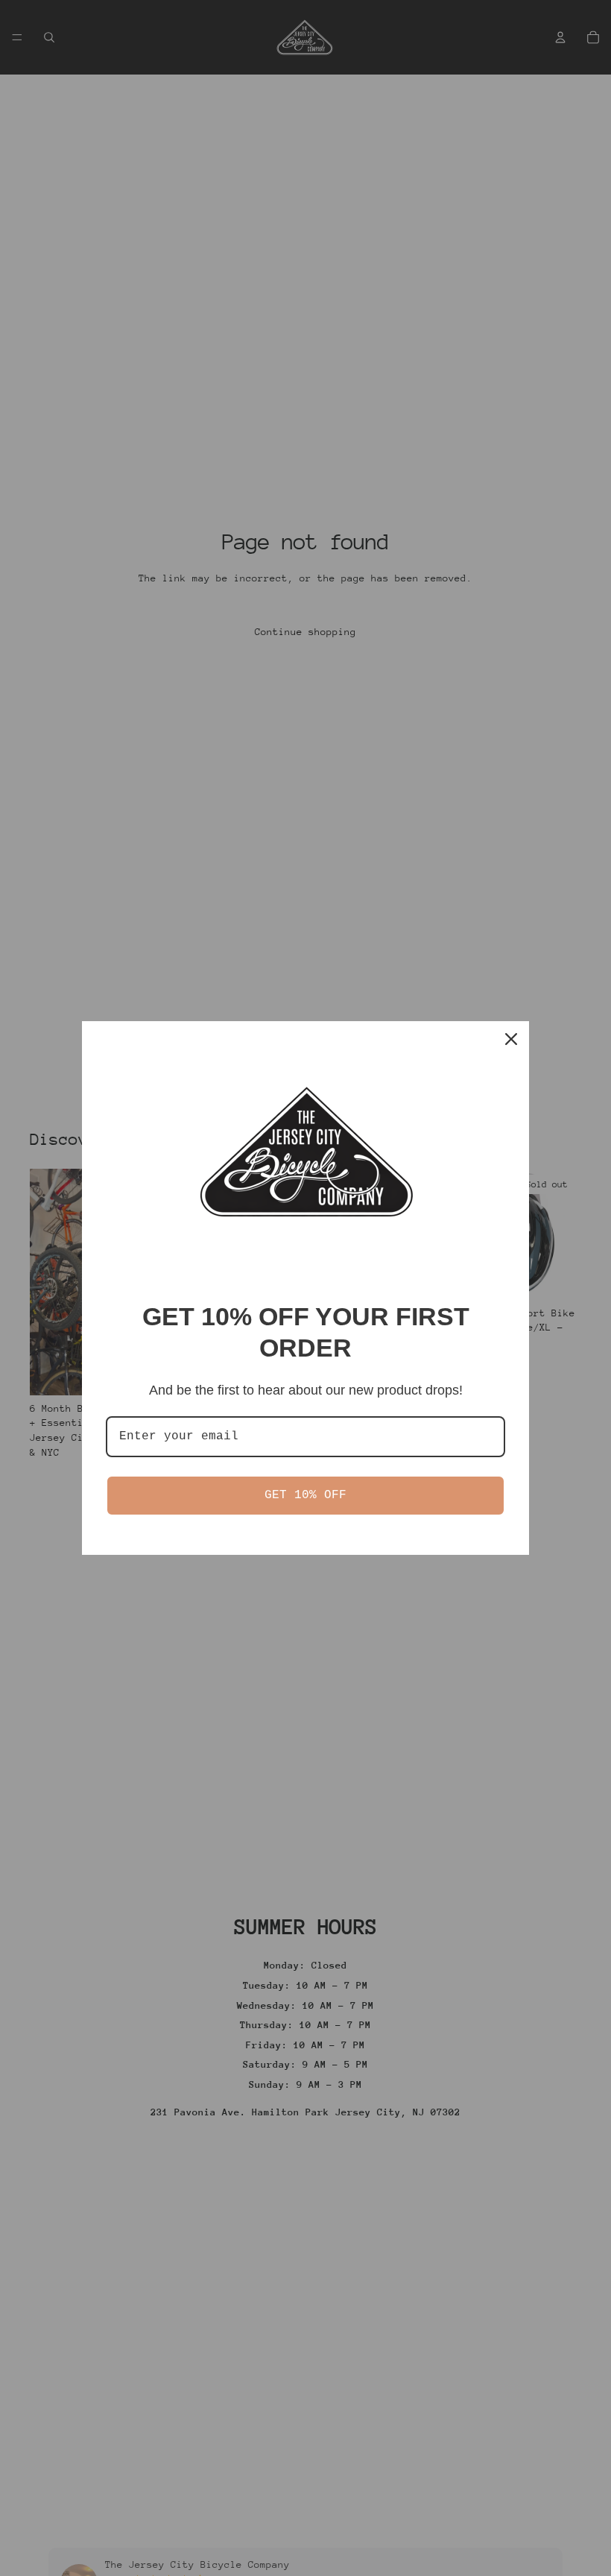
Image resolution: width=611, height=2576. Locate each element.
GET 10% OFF (305, 1495)
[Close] (511, 1039)
